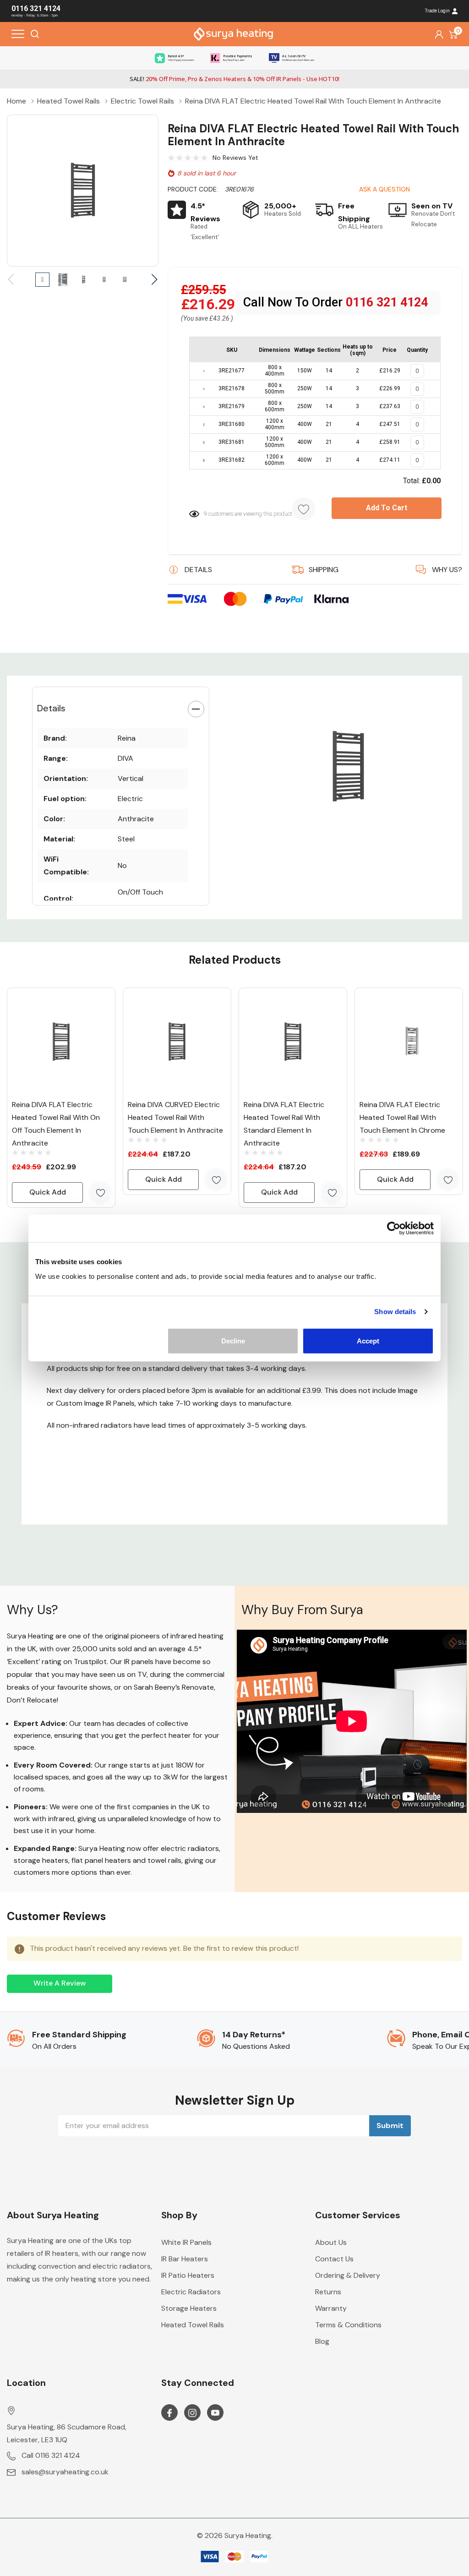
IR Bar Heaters (185, 2259)
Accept (368, 1340)
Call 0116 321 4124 (51, 2455)
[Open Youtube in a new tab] (215, 2413)
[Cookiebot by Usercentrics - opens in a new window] (394, 1228)
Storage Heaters (189, 2308)
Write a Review (60, 1983)
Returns (328, 2292)
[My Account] (439, 34)
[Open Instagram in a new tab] (192, 2413)
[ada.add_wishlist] (100, 1192)
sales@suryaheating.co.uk (65, 2472)
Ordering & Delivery (348, 2275)
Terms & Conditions (348, 2325)
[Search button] (35, 34)
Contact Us (334, 2259)
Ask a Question (384, 189)
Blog (322, 2341)
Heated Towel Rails (193, 2325)
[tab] (335, 840)
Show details (395, 1312)
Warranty (331, 2308)
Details (51, 708)
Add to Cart (387, 508)
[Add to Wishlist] (304, 509)
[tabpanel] (348, 767)
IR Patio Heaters (188, 2275)
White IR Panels (186, 2242)
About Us (331, 2242)
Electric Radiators (191, 2292)
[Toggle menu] (18, 34)
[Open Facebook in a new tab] (169, 2413)
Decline (233, 1340)
